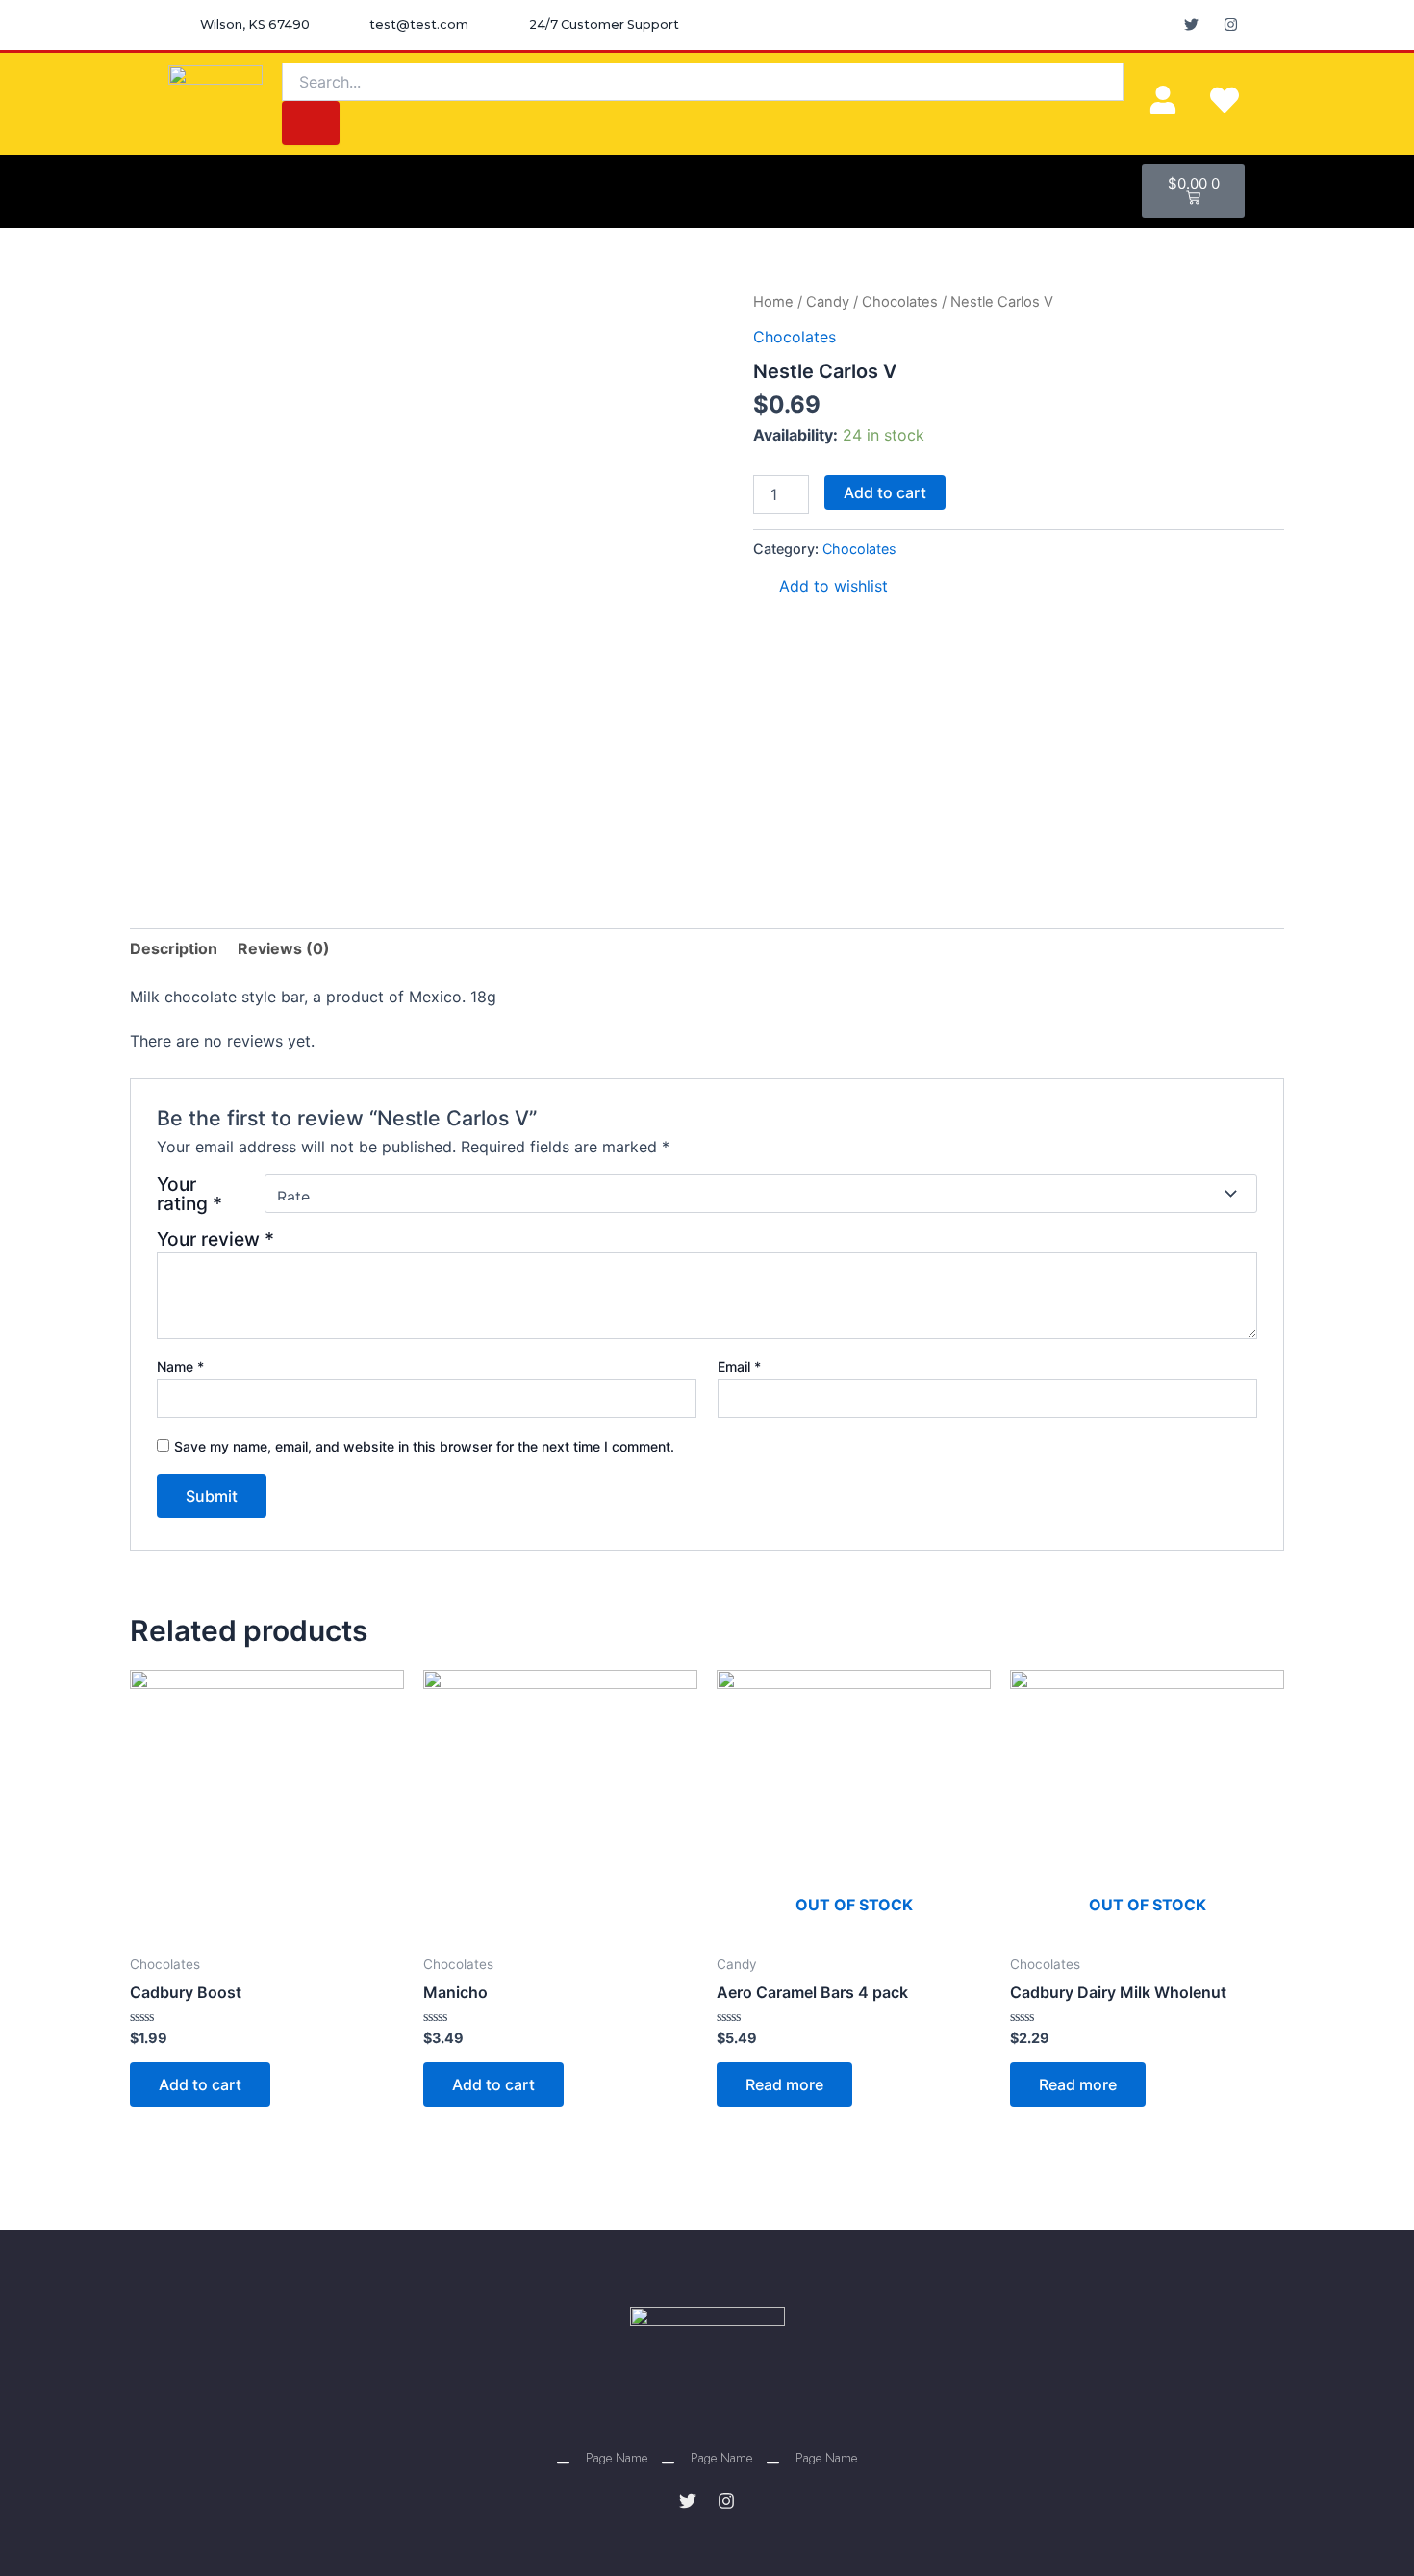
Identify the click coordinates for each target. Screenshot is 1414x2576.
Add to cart (885, 492)
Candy (828, 302)
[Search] (311, 123)
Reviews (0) (284, 948)
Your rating (189, 1194)
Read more (784, 2084)
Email (739, 1366)
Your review (215, 1239)
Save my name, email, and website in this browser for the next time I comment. (424, 1446)
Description (174, 948)
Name (180, 1366)
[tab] (174, 948)
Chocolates (900, 302)
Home (773, 302)
